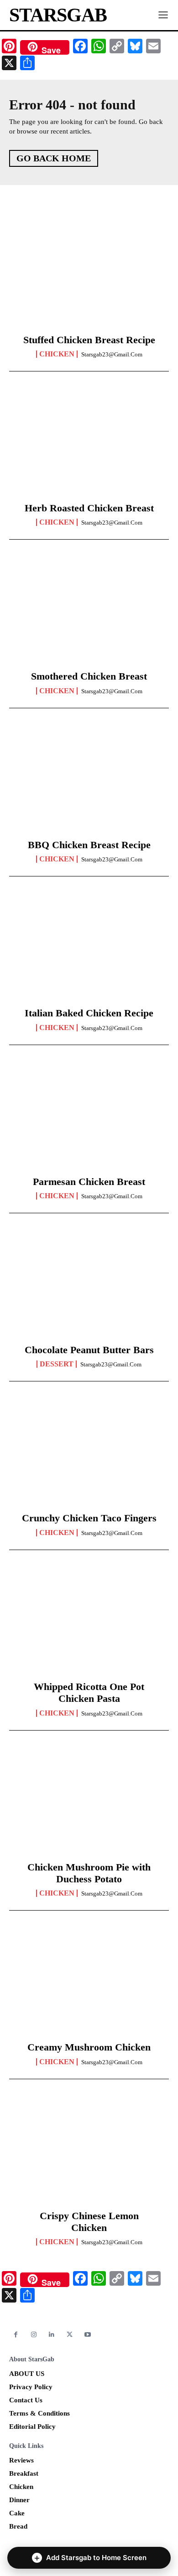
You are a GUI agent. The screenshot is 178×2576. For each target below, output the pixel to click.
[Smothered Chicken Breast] (89, 613)
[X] (70, 2335)
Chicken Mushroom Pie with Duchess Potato (89, 1873)
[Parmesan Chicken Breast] (89, 1118)
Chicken (57, 354)
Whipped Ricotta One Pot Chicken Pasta (89, 1692)
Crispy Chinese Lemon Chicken (89, 2222)
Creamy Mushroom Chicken (89, 2047)
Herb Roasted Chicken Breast (89, 508)
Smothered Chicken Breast (89, 676)
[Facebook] (16, 2335)
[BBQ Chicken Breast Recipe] (89, 781)
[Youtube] (88, 2335)
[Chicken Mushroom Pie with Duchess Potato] (89, 1803)
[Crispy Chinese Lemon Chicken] (89, 2152)
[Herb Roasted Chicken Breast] (89, 444)
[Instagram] (34, 2335)
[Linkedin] (52, 2335)
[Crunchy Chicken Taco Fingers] (89, 1454)
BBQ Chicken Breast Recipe (89, 845)
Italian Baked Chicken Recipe (89, 1013)
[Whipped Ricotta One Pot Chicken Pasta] (89, 1623)
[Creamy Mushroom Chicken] (89, 1984)
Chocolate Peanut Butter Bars (89, 1350)
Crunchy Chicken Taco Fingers (89, 1518)
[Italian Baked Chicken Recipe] (89, 949)
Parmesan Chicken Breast (89, 1182)
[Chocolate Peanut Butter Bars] (89, 1286)
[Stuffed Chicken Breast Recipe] (89, 276)
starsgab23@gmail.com (112, 354)
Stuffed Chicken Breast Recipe (89, 340)
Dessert (57, 1364)
